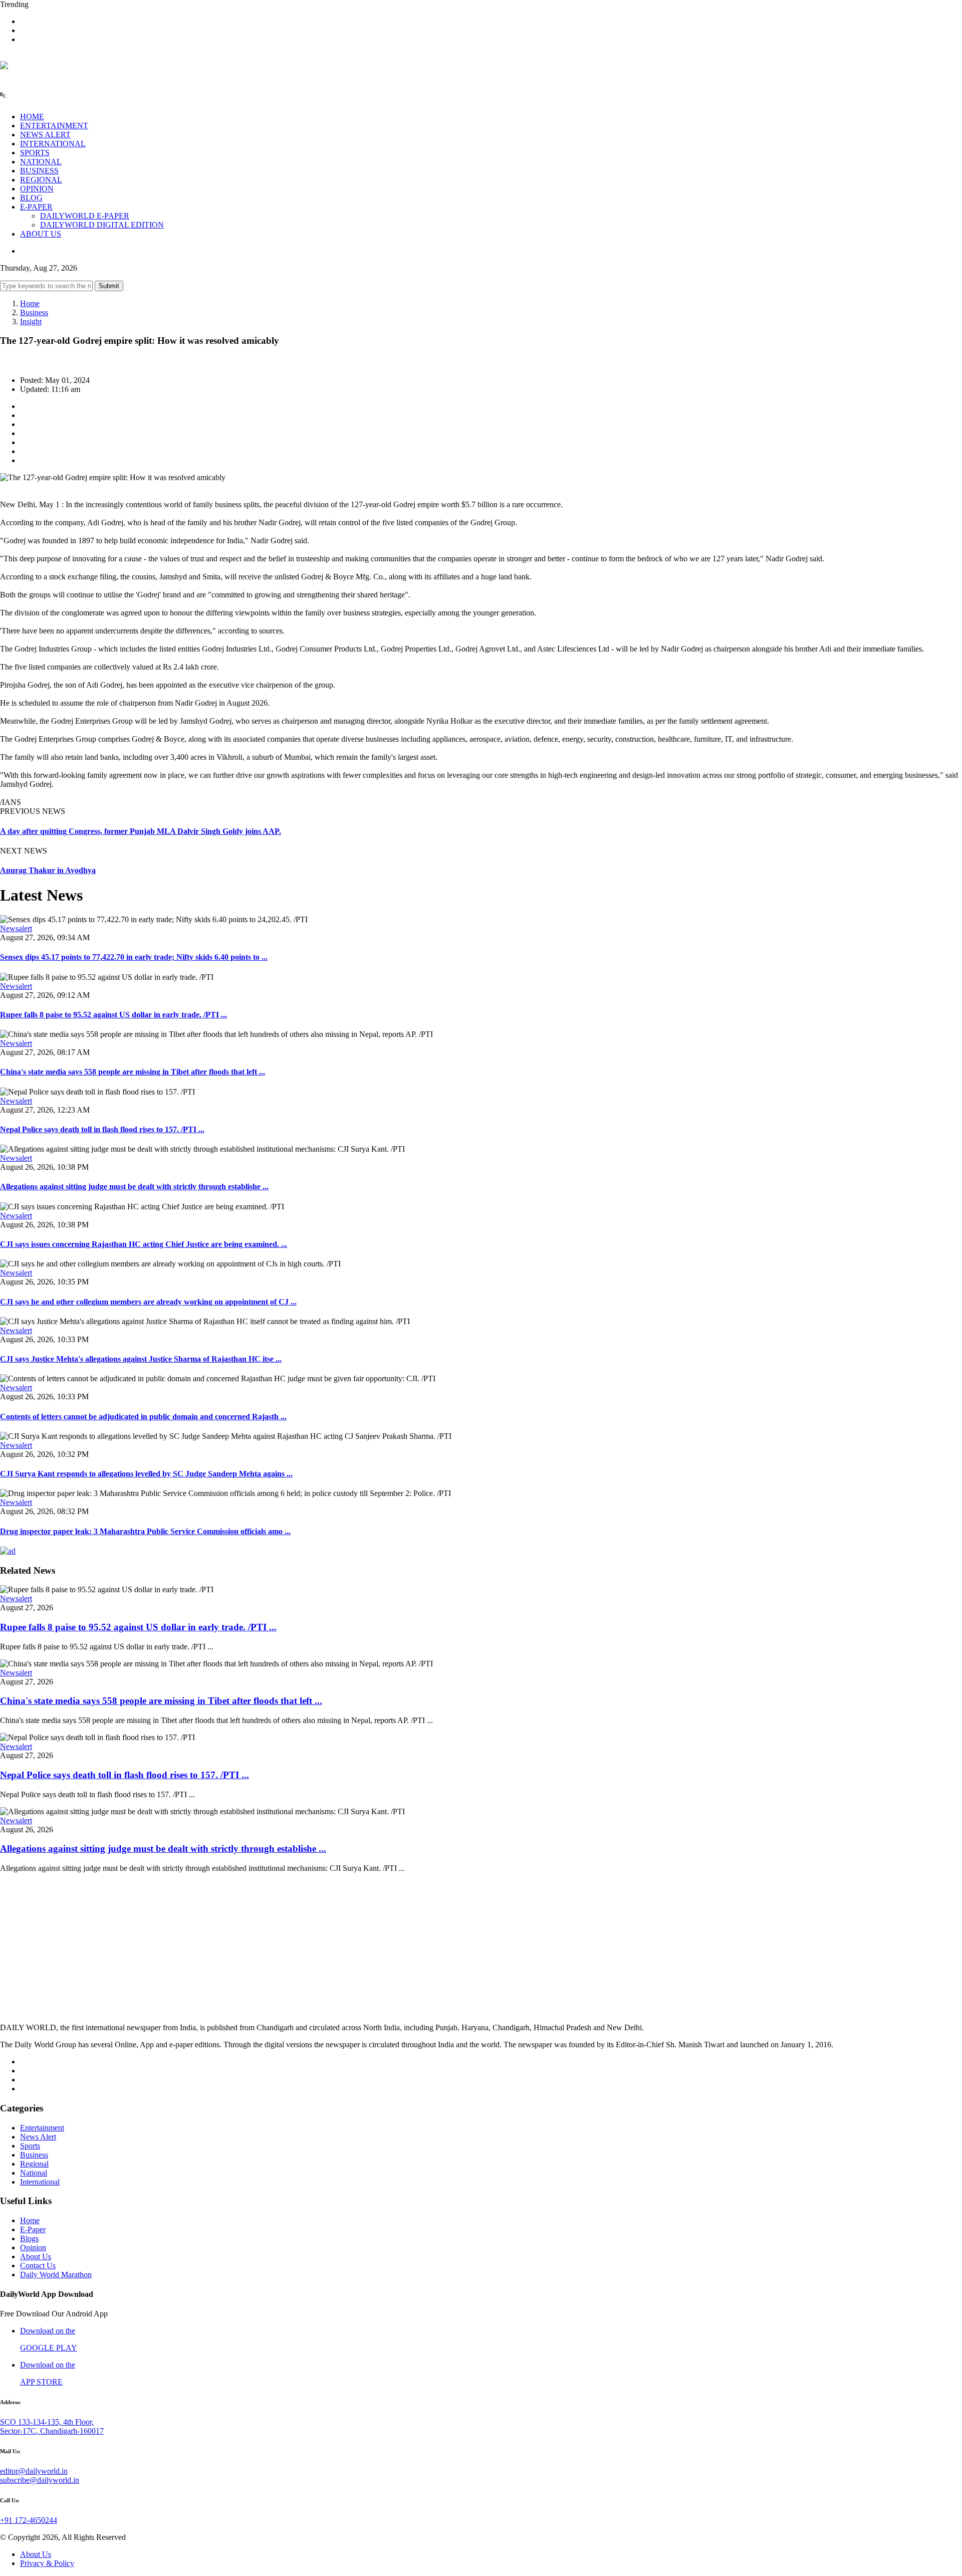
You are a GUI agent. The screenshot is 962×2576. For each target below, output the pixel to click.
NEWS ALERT (45, 135)
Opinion (33, 2247)
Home (30, 303)
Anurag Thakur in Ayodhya (48, 870)
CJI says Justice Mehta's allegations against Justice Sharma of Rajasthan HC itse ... (141, 1359)
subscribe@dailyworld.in (40, 2480)
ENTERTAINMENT (54, 126)
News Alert (38, 2137)
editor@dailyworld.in (34, 2471)
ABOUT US (41, 234)
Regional (34, 2164)
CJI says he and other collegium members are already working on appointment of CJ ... (148, 1302)
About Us (36, 2257)
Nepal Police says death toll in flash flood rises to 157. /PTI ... (102, 1129)
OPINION (37, 189)
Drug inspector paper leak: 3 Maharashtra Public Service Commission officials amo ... (145, 1531)
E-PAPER (36, 207)
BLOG (31, 198)
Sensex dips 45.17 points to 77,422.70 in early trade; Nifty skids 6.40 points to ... (134, 957)
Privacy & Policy (47, 2563)
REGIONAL (41, 180)
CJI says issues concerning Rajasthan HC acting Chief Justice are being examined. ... (144, 1244)
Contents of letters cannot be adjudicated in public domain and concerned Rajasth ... (143, 1417)
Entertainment (42, 2128)
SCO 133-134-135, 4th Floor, (47, 2422)
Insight (31, 321)
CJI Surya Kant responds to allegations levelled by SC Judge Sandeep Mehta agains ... (146, 1474)
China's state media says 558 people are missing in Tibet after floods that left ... (133, 1072)
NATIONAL (41, 162)
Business (34, 312)
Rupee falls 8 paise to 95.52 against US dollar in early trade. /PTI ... (113, 1015)
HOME (32, 117)
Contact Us (38, 2266)
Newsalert (16, 928)
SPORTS (35, 153)
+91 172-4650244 (29, 2520)
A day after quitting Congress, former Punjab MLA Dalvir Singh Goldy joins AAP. (141, 831)
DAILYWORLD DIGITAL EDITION (102, 225)
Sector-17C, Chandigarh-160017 (52, 2431)
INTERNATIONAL (53, 144)
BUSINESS (39, 171)
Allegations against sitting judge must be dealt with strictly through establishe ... (134, 1187)
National (34, 2173)
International (40, 2182)
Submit (109, 286)
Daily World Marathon (56, 2275)
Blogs (29, 2238)
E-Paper (33, 2229)
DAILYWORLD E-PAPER (85, 216)
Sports (30, 2146)
